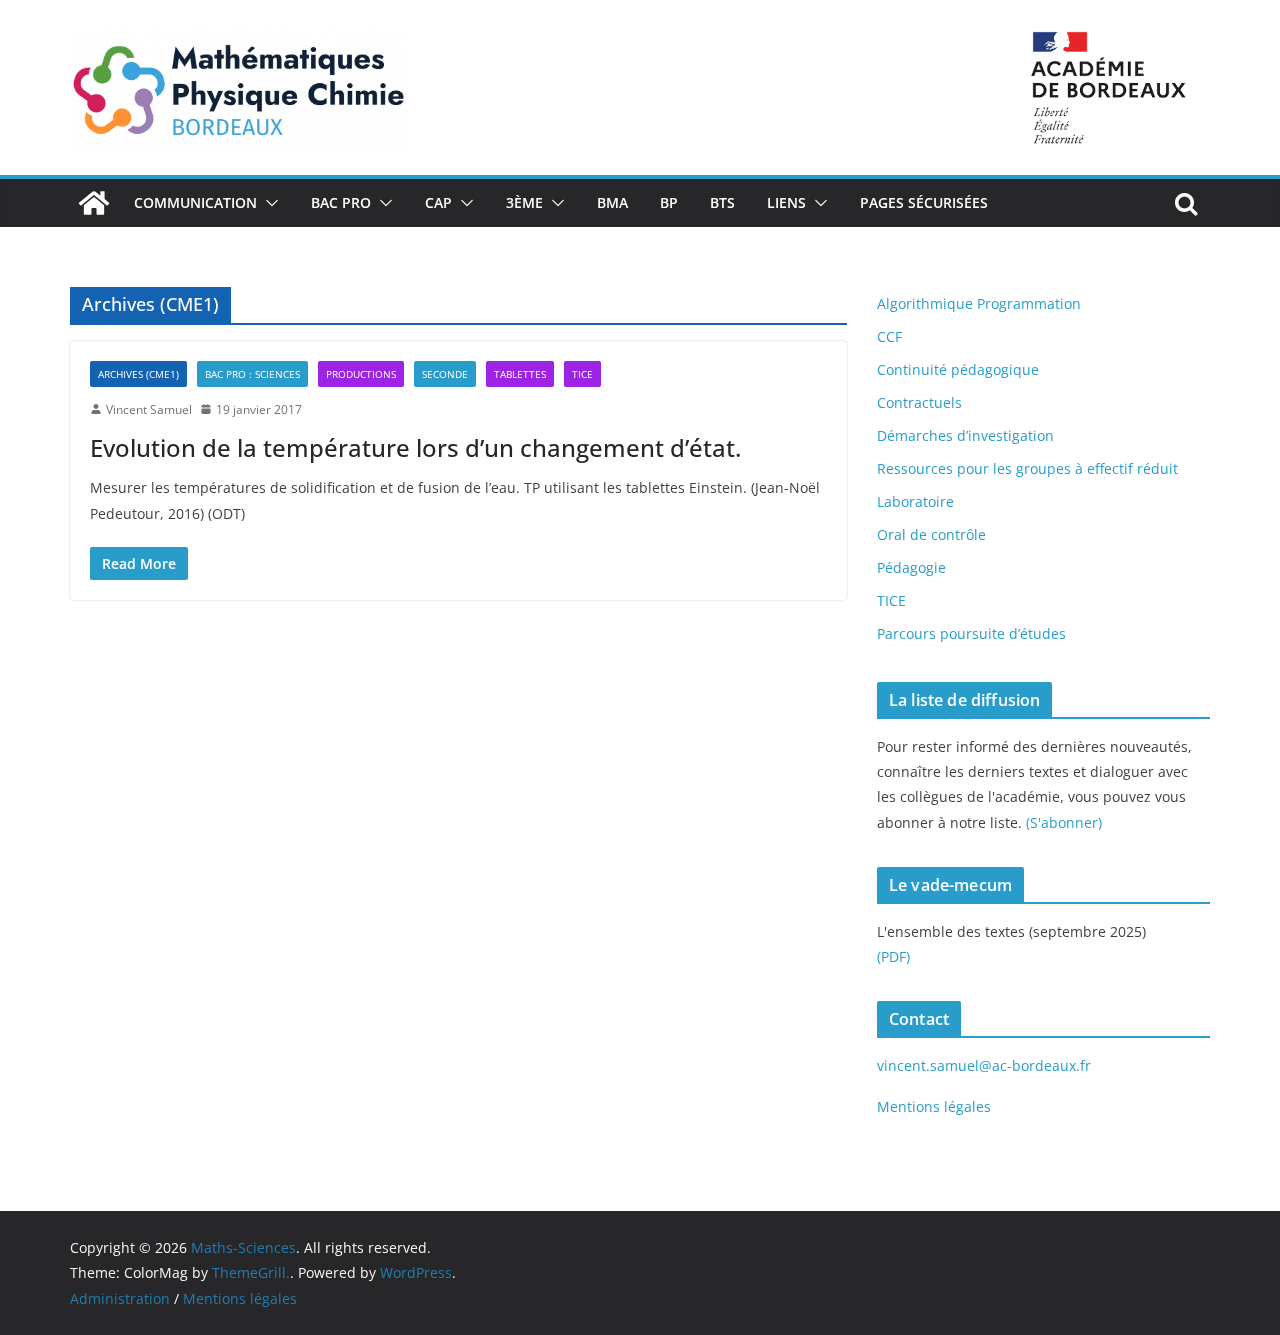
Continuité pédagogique (958, 369)
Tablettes (520, 374)
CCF (889, 336)
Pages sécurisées (924, 202)
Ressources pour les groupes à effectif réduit (1027, 468)
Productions (361, 374)
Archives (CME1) (138, 374)
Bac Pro (341, 202)
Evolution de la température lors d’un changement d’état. (415, 447)
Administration (120, 1298)
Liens (786, 202)
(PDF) (893, 956)
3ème (524, 202)
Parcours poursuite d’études (971, 633)
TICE (582, 374)
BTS (722, 202)
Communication (195, 202)
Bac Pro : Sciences (252, 374)
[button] (268, 203)
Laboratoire (915, 501)
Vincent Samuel (149, 409)
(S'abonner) (1064, 822)
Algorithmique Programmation (979, 303)
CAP (438, 202)
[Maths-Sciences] (94, 203)
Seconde (445, 374)
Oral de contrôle (931, 534)
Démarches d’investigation (965, 435)
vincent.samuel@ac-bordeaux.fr (984, 1065)
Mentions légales (934, 1106)
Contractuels (919, 402)
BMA (612, 202)
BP (669, 202)
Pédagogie (911, 567)
